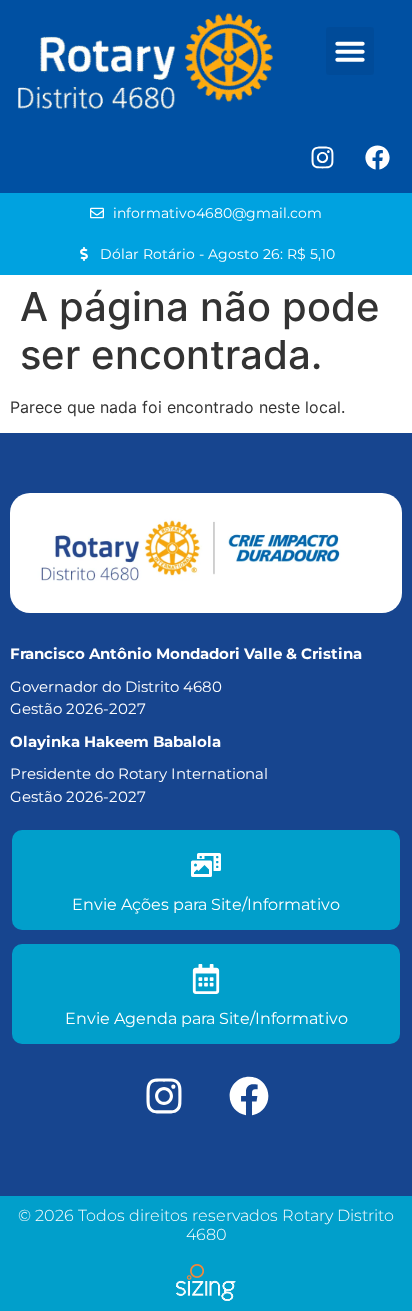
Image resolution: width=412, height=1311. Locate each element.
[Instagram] (322, 158)
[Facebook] (377, 158)
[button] (350, 51)
